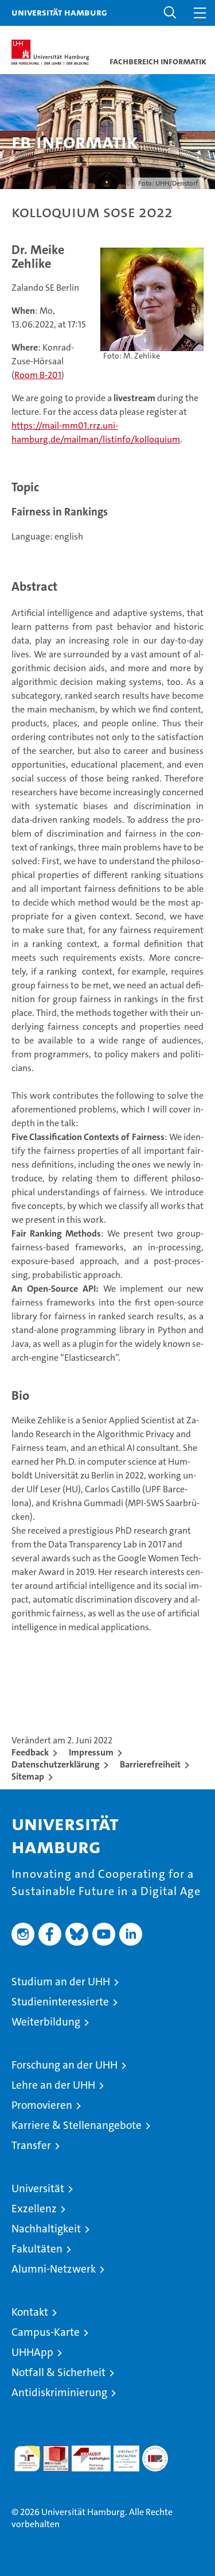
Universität (38, 2188)
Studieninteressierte (60, 2002)
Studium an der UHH (61, 1982)
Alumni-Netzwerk (54, 2269)
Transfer (31, 2145)
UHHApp (32, 2352)
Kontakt (30, 2312)
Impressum (91, 1752)
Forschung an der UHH (64, 2065)
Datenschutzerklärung (56, 1764)
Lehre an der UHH (53, 2085)
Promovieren (42, 2105)
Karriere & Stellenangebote (77, 2125)
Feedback (30, 1752)
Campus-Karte (46, 2332)
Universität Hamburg (59, 12)
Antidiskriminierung (59, 2392)
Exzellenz (34, 2209)
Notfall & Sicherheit (58, 2372)
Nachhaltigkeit (46, 2229)
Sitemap (28, 1776)
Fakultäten (37, 2249)
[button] (170, 13)
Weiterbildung (46, 2022)
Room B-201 (38, 375)
